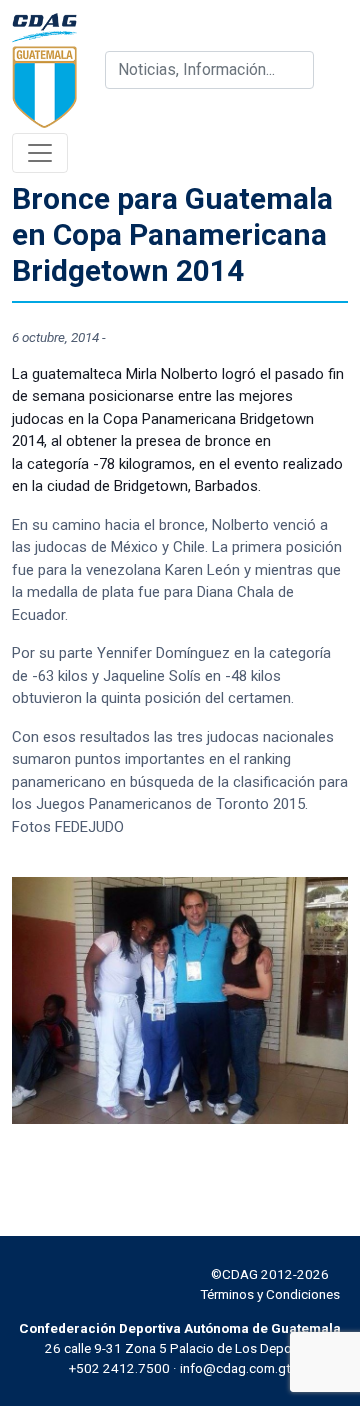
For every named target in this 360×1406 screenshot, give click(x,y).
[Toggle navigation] (40, 153)
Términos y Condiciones (270, 1294)
